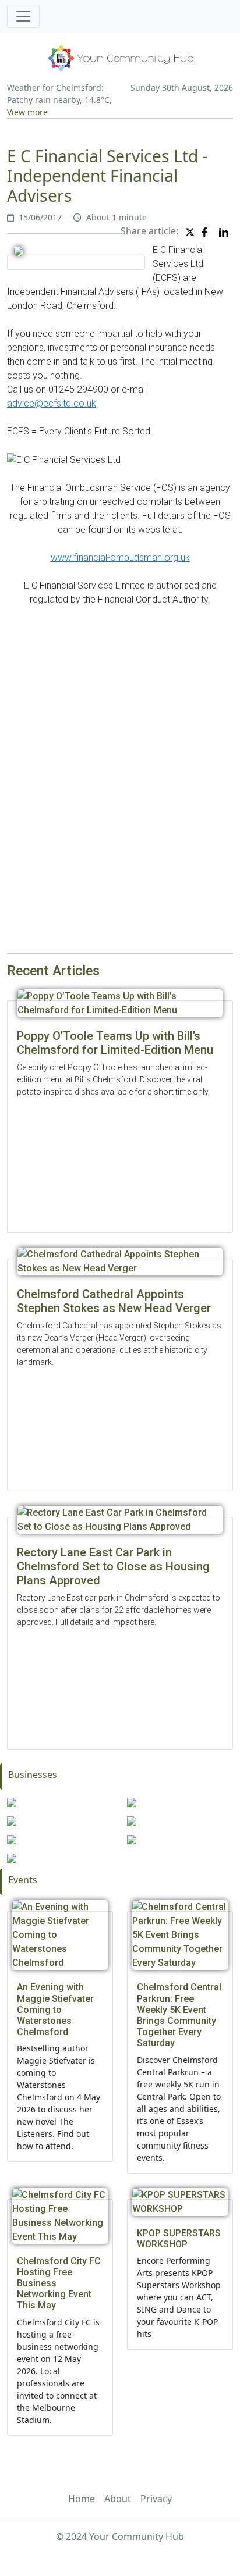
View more (27, 112)
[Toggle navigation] (23, 16)
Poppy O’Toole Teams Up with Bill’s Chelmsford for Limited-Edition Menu (115, 1043)
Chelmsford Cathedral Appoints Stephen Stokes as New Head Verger (114, 1301)
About (118, 2499)
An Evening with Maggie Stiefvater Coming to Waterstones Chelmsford (55, 2010)
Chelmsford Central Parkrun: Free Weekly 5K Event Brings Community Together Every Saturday (179, 2015)
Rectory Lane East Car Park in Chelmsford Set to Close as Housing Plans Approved (113, 1566)
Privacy (156, 2499)
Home (82, 2499)
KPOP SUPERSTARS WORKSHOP (179, 2239)
